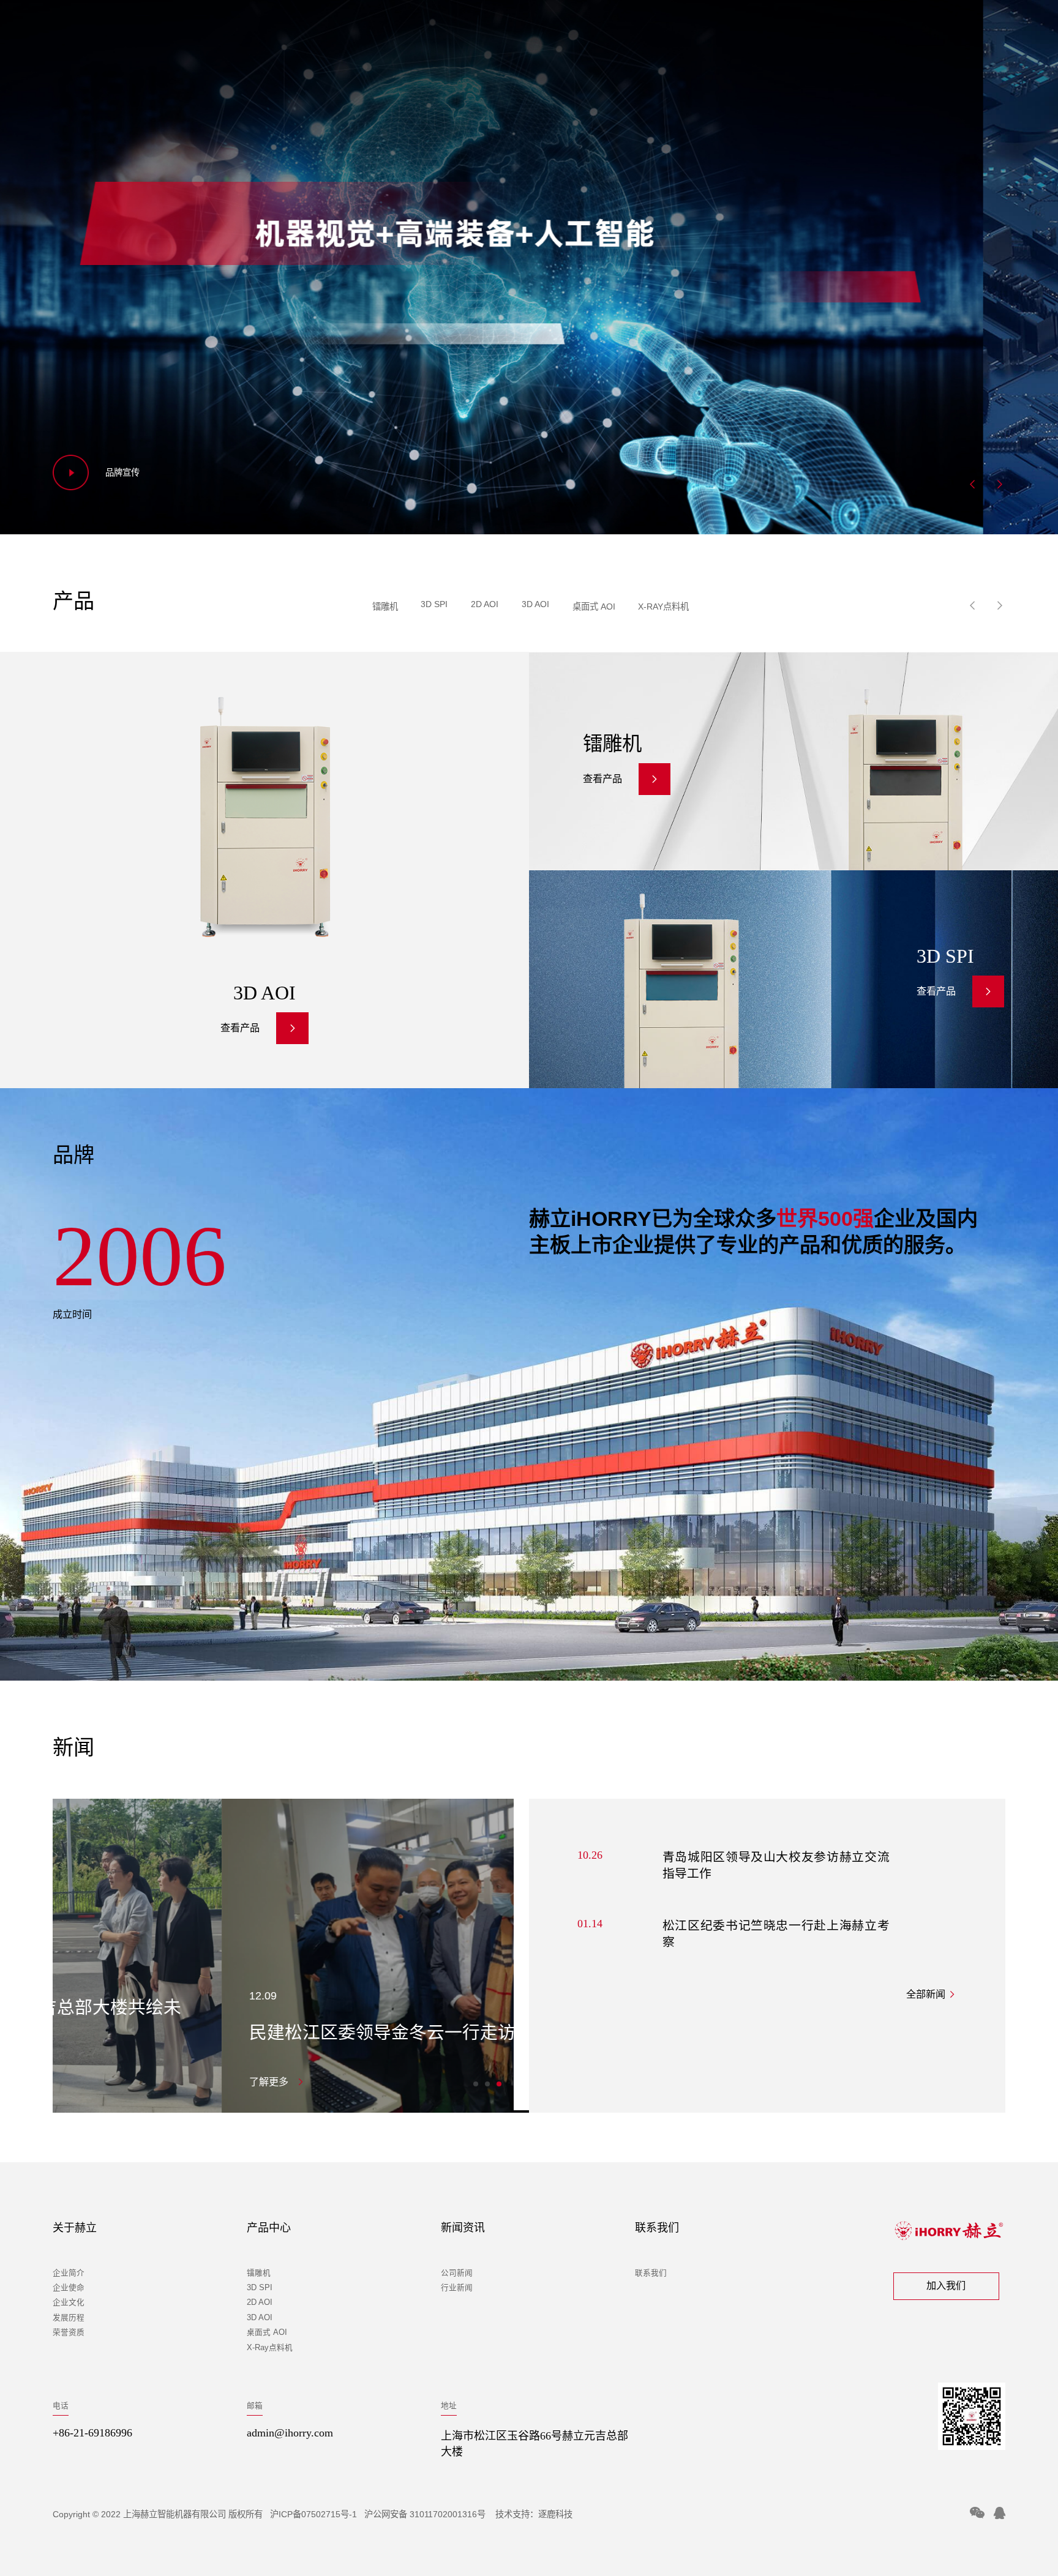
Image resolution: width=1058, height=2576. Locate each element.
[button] (972, 484)
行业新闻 (457, 2288)
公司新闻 (457, 2273)
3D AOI (535, 604)
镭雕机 (385, 607)
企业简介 (69, 2273)
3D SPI (434, 604)
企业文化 (69, 2302)
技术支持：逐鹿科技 (534, 2514)
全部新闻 (927, 1995)
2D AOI (485, 604)
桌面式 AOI (594, 607)
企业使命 (69, 2288)
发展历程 (69, 2318)
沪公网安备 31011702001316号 (426, 2514)
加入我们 (946, 2286)
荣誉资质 (69, 2332)
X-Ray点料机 (663, 607)
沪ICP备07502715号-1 (313, 2514)
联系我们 (651, 2273)
